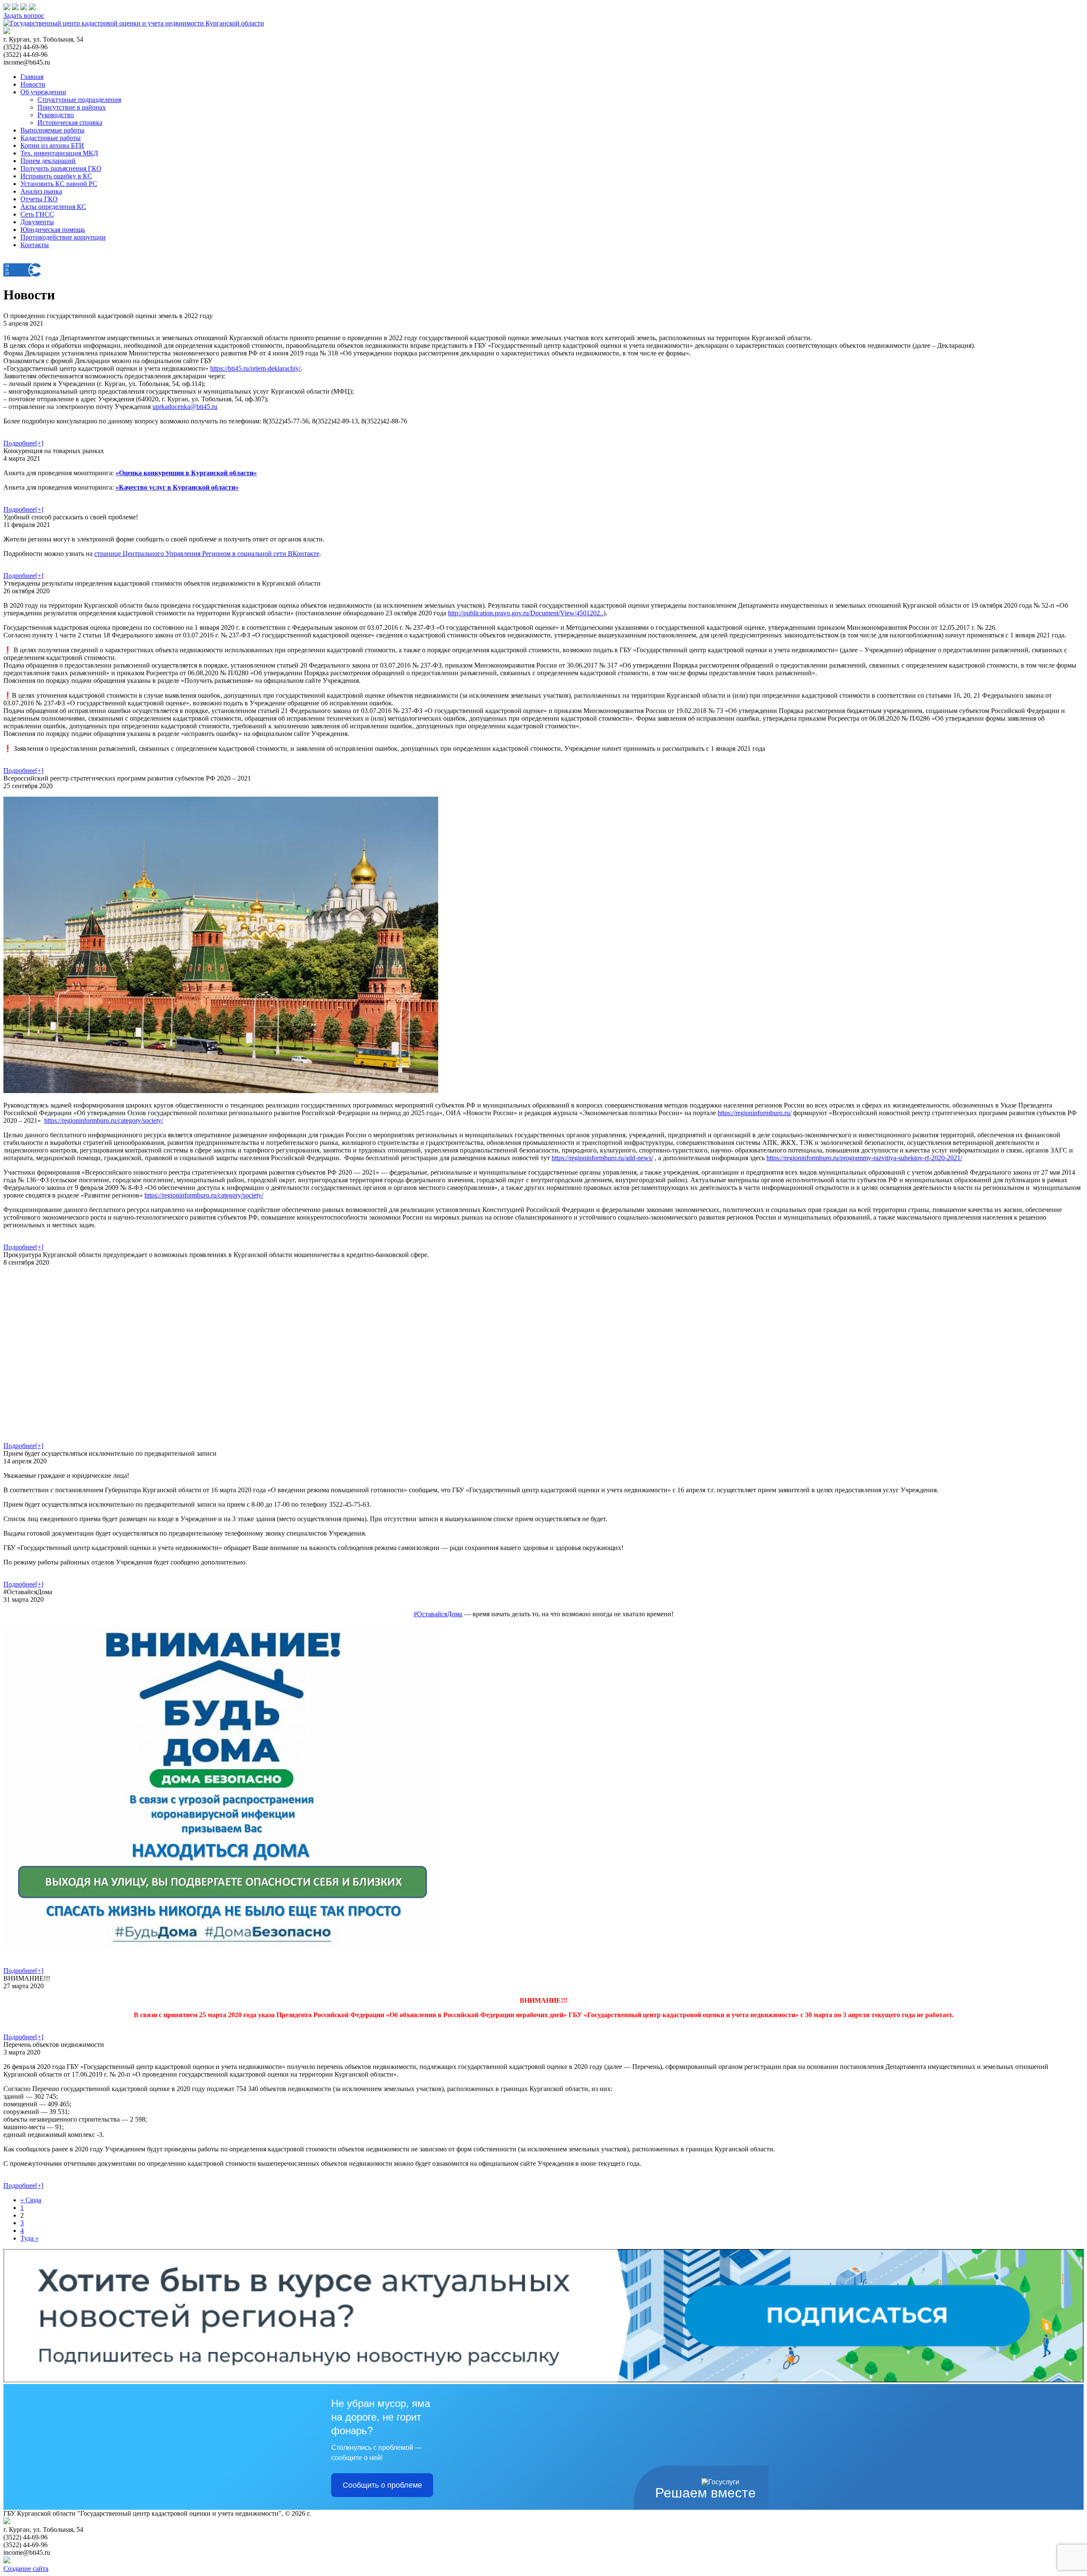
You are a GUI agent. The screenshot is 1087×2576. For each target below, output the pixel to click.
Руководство (56, 115)
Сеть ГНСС (37, 214)
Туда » (30, 2238)
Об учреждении (43, 92)
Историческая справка (70, 123)
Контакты (35, 245)
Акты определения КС (53, 207)
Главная (32, 77)
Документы (37, 222)
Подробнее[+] (23, 443)
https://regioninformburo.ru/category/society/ (104, 1120)
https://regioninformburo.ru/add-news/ (602, 1158)
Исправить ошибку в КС (56, 176)
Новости (33, 84)
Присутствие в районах (72, 107)
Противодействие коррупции (63, 237)
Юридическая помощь (53, 230)
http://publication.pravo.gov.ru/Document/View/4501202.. (526, 613)
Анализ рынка (41, 191)
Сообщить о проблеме (382, 2485)
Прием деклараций (48, 161)
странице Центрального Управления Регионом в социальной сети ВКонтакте (207, 554)
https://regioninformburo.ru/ (755, 1113)
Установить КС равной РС (59, 184)
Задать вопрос (24, 16)
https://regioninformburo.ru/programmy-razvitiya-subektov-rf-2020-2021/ (864, 1158)
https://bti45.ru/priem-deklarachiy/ (255, 368)
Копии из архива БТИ (52, 145)
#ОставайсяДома (438, 1614)
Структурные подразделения (79, 100)
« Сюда (31, 2200)
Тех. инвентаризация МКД (59, 153)
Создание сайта (26, 2569)
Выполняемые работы (52, 130)
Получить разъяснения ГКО (61, 168)
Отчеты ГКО (39, 199)
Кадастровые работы (51, 138)
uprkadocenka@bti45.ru (185, 407)
